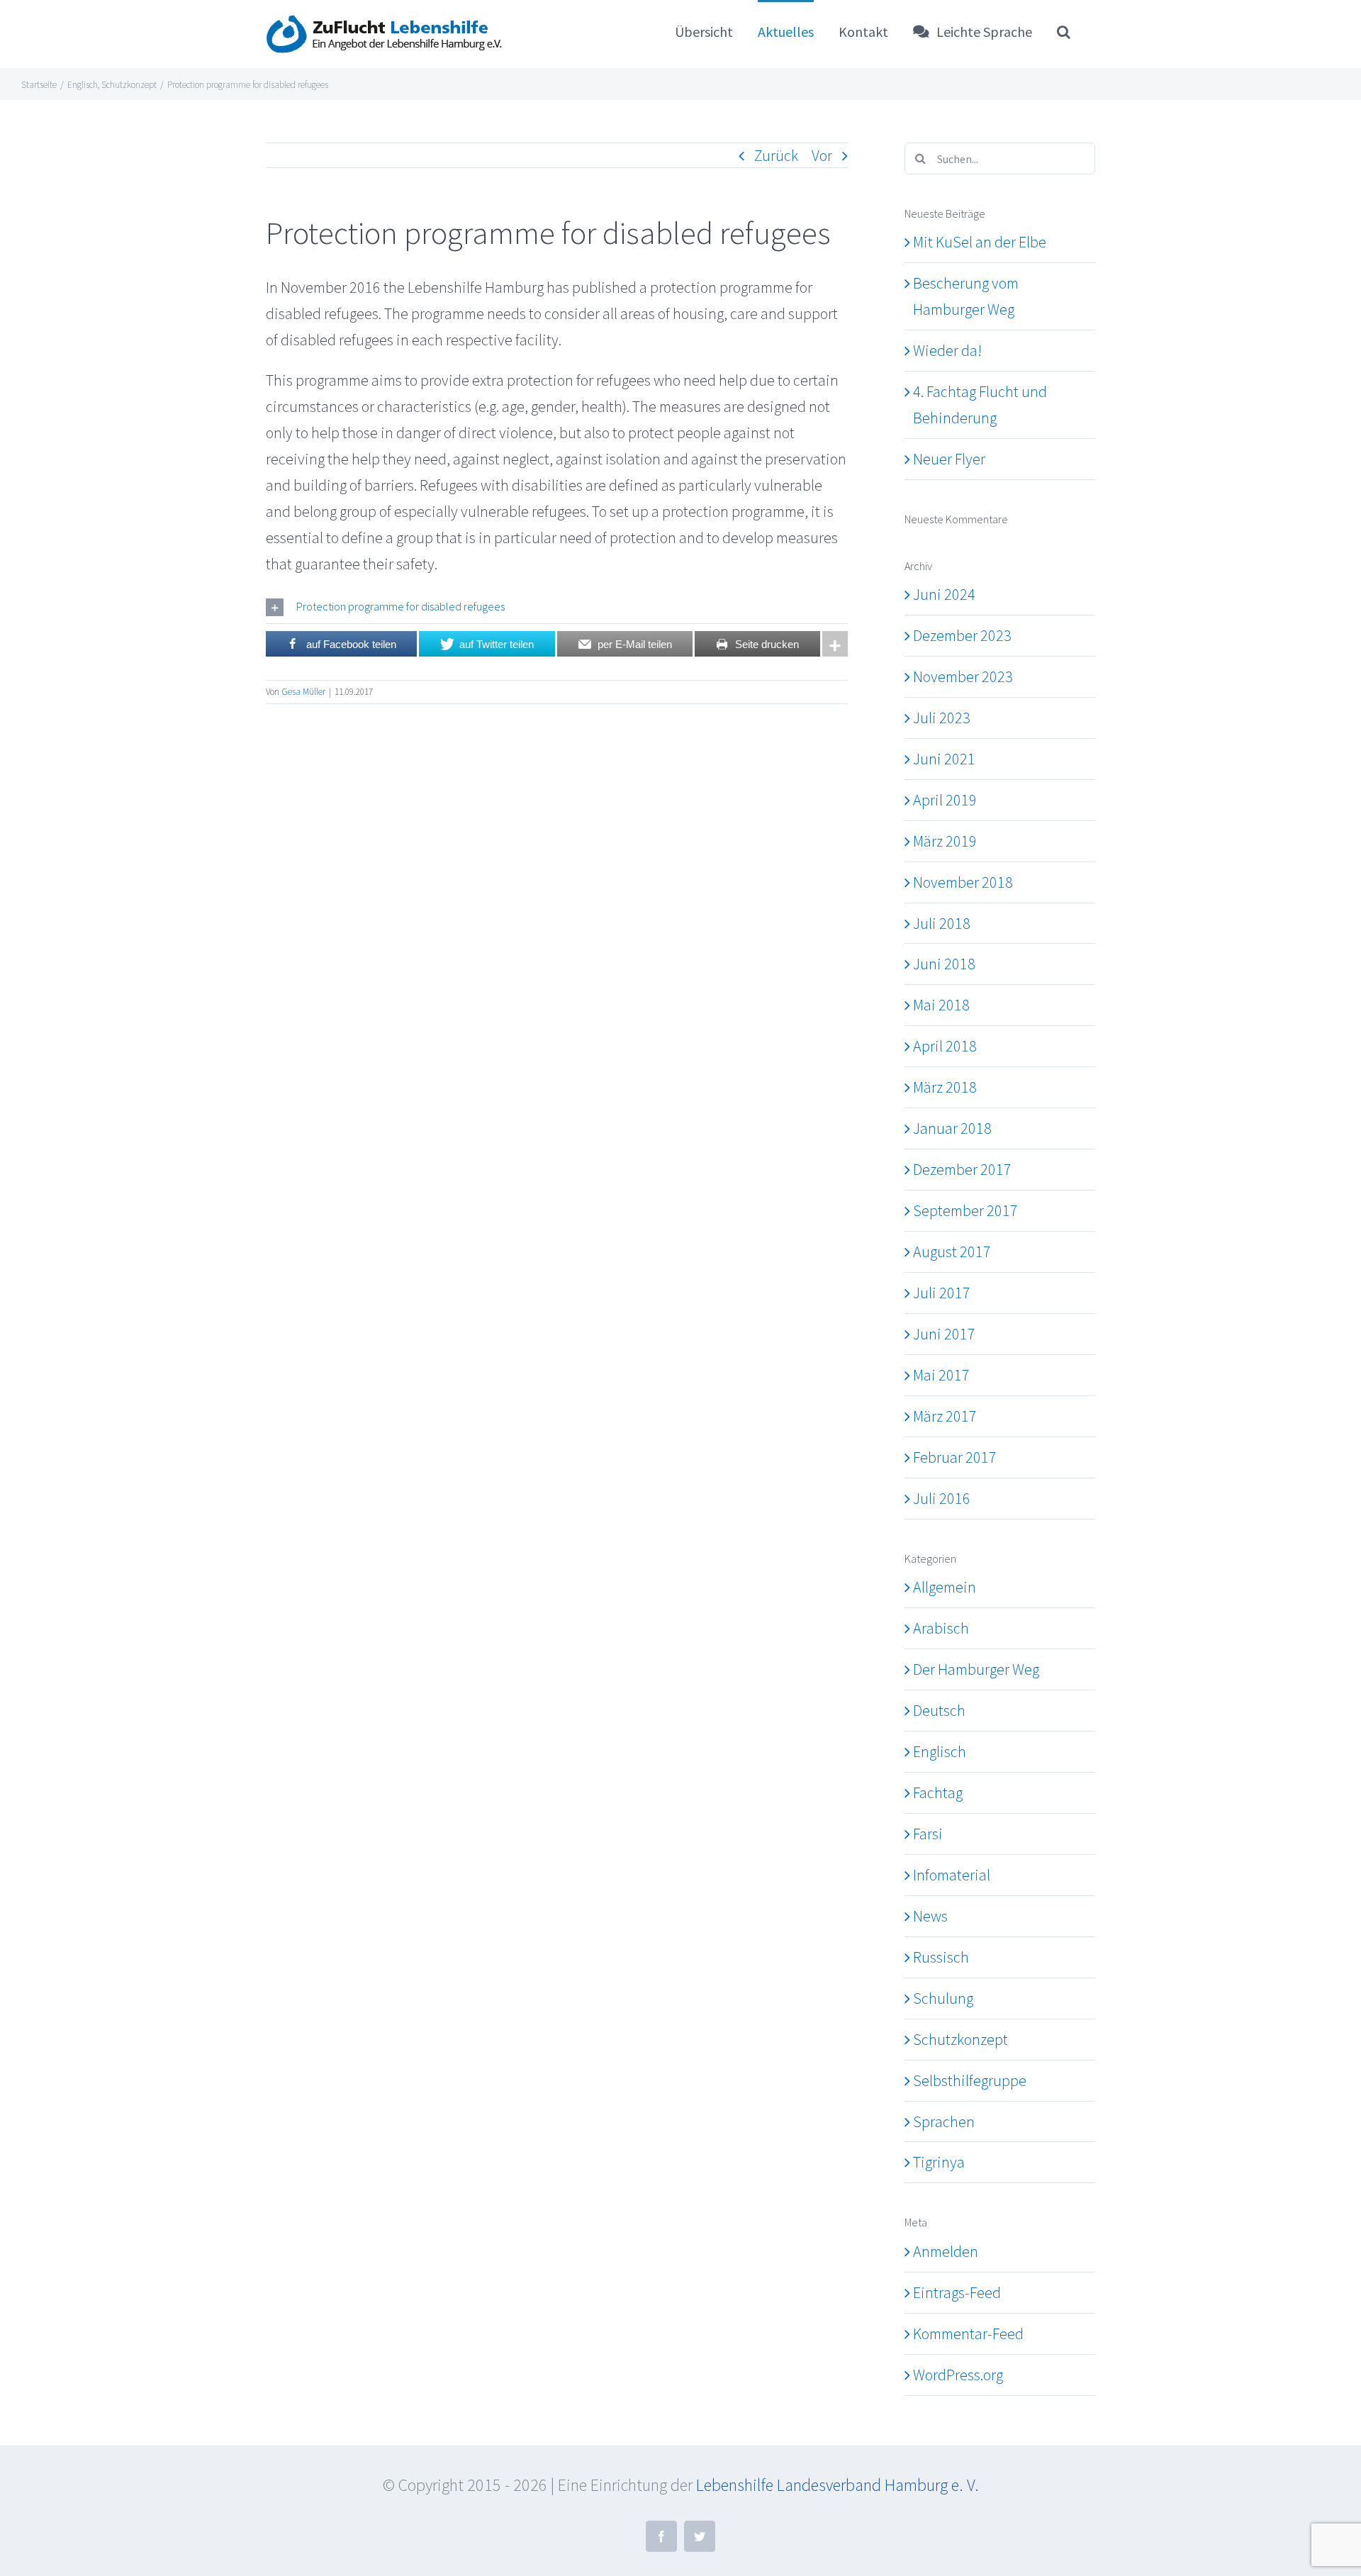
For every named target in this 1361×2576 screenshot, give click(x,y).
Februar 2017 (955, 1457)
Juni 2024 (944, 594)
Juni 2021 (944, 759)
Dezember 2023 (962, 635)
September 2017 (965, 1210)
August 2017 (952, 1251)
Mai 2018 (941, 1005)
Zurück (776, 155)
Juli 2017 (942, 1293)
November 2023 (963, 676)
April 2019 (945, 800)
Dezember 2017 (962, 1169)
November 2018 (963, 882)
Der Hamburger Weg (976, 1669)
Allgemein (945, 1587)
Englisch (940, 1751)
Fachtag (938, 1792)
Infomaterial (952, 1875)
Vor (822, 155)
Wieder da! (947, 350)
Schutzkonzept (960, 2039)
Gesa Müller (303, 692)
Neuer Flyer (949, 459)
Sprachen (944, 2121)
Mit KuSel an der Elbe (980, 242)
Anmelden (946, 2251)
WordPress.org (958, 2375)
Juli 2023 (942, 718)
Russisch (941, 1957)
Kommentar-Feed (968, 2334)
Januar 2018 (952, 1128)
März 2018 (945, 1087)
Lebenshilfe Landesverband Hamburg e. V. (838, 2485)
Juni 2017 (944, 1334)
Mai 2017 (941, 1375)
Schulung (943, 1998)
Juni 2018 (944, 964)
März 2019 (945, 841)
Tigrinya (939, 2162)
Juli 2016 (942, 1498)
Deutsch (939, 1710)
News (930, 1916)
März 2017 (945, 1416)
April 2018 (945, 1046)
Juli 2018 (942, 923)
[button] (1064, 31)
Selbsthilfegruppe (970, 2080)
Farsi (928, 1834)
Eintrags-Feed (957, 2292)
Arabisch (941, 1628)
